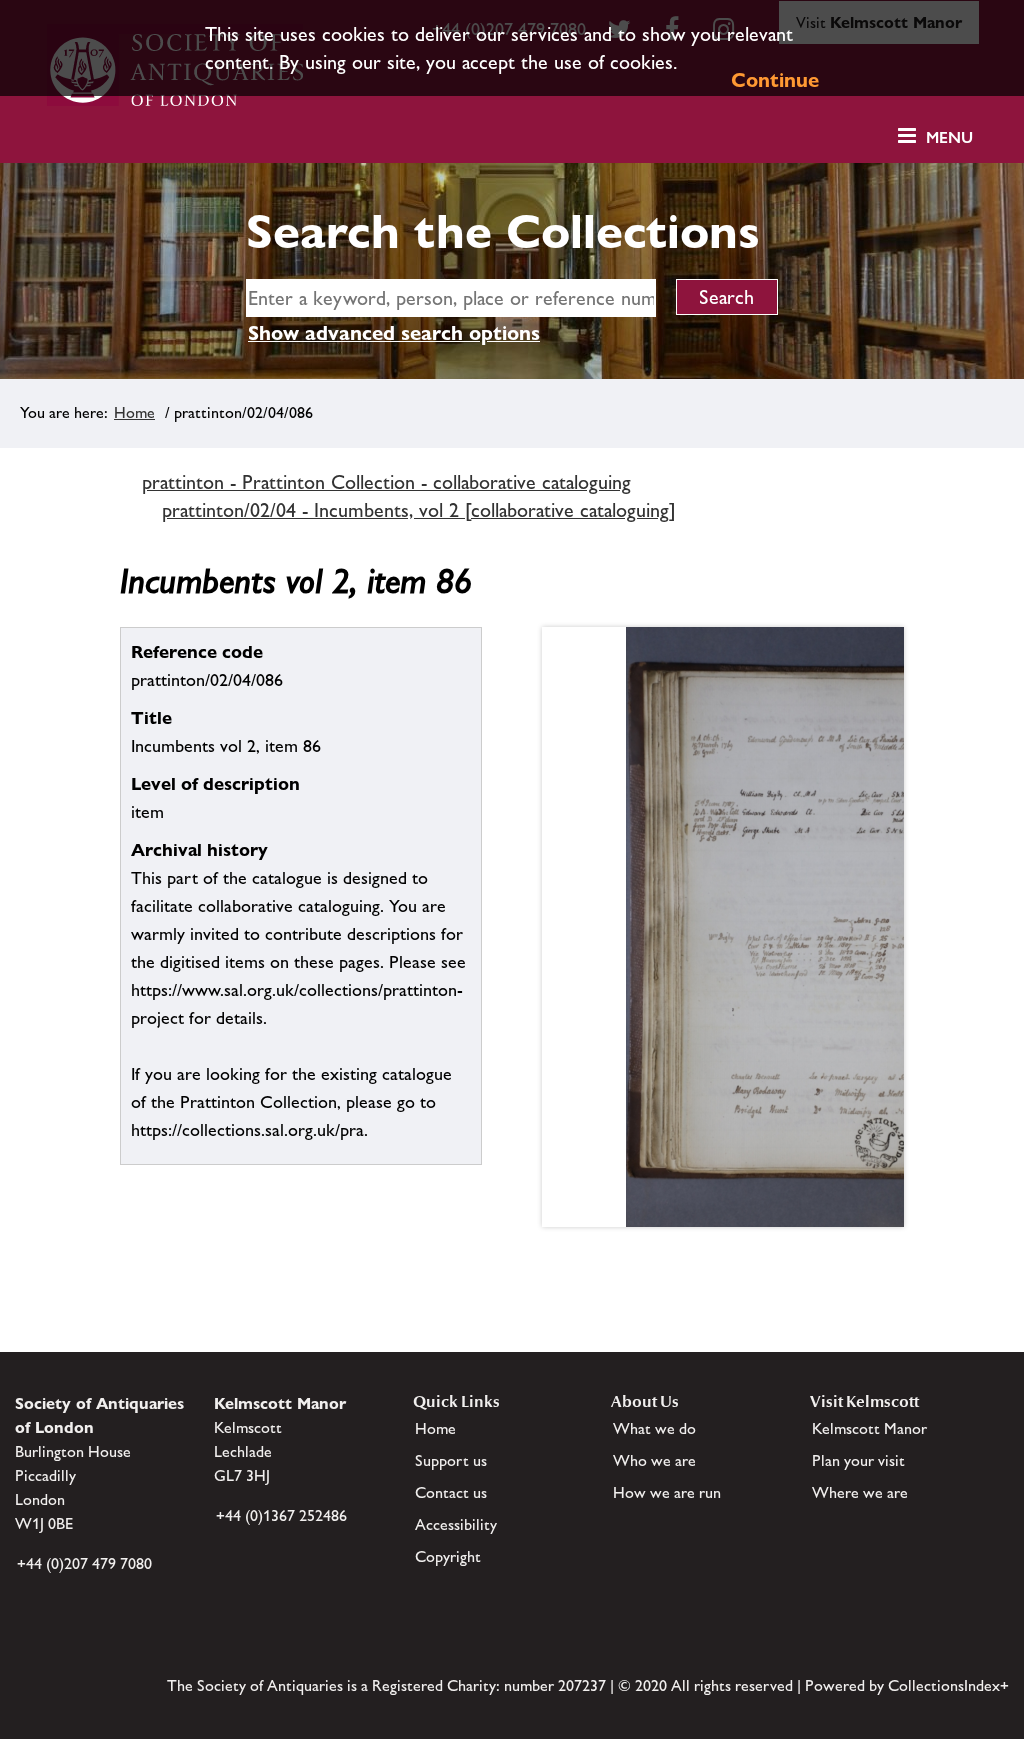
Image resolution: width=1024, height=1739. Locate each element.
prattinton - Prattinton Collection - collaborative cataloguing (386, 482)
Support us (451, 1460)
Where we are (860, 1492)
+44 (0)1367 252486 (281, 1515)
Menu (949, 137)
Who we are (654, 1460)
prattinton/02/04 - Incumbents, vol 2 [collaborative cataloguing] (419, 510)
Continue (775, 80)
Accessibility (456, 1524)
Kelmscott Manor (869, 1428)
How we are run (667, 1492)
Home (134, 412)
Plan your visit (858, 1460)
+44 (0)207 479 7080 (84, 1563)
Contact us (451, 1492)
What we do (654, 1428)
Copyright (448, 1556)
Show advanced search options (394, 333)
